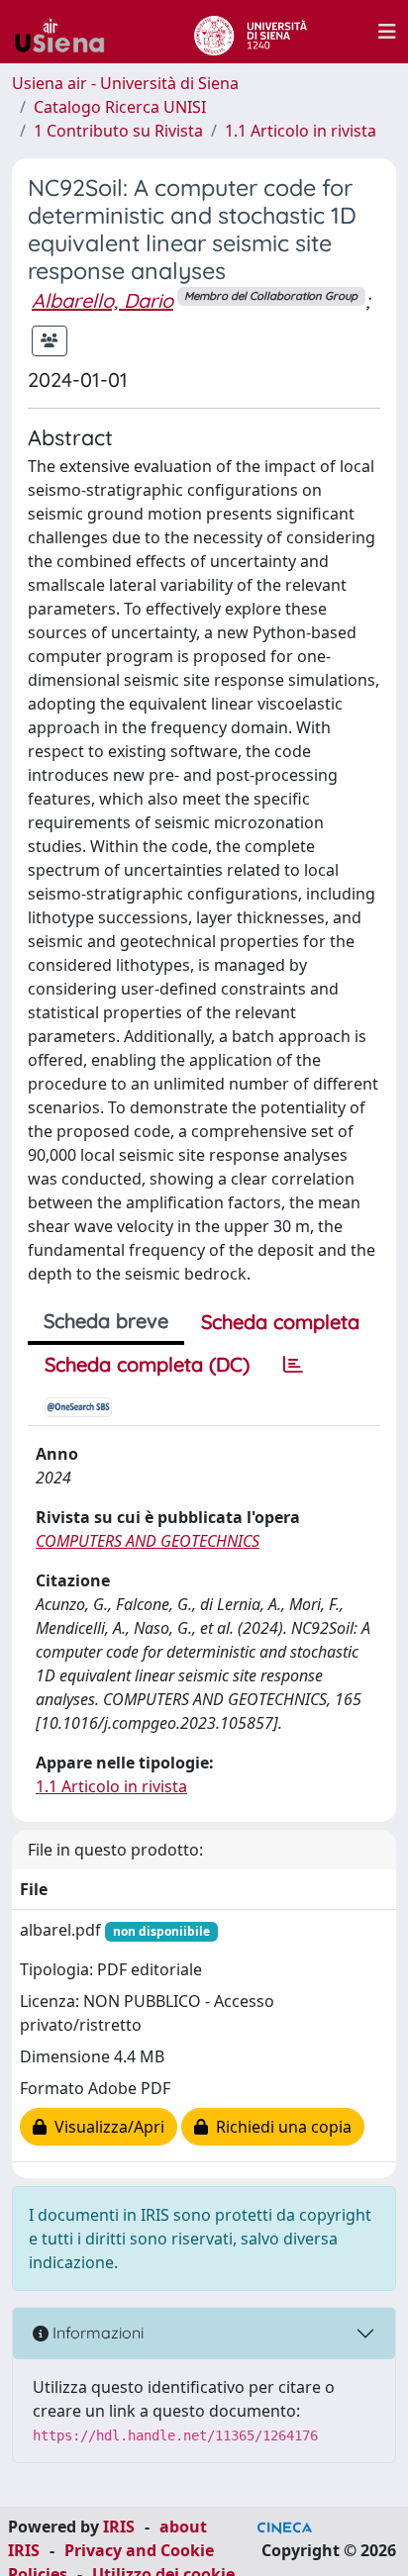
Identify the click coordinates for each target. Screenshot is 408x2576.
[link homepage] (67, 32)
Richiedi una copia (280, 2127)
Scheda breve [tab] (106, 1321)
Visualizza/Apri (105, 2127)
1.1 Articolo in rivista (301, 131)
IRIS (119, 2527)
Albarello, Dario (102, 300)
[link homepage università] (250, 32)
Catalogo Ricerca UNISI (120, 107)
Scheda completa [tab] (280, 1322)
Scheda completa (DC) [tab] (147, 1364)
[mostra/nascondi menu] (387, 32)
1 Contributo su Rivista (118, 131)
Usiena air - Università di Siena (125, 83)
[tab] (293, 1365)
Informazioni (96, 2333)
